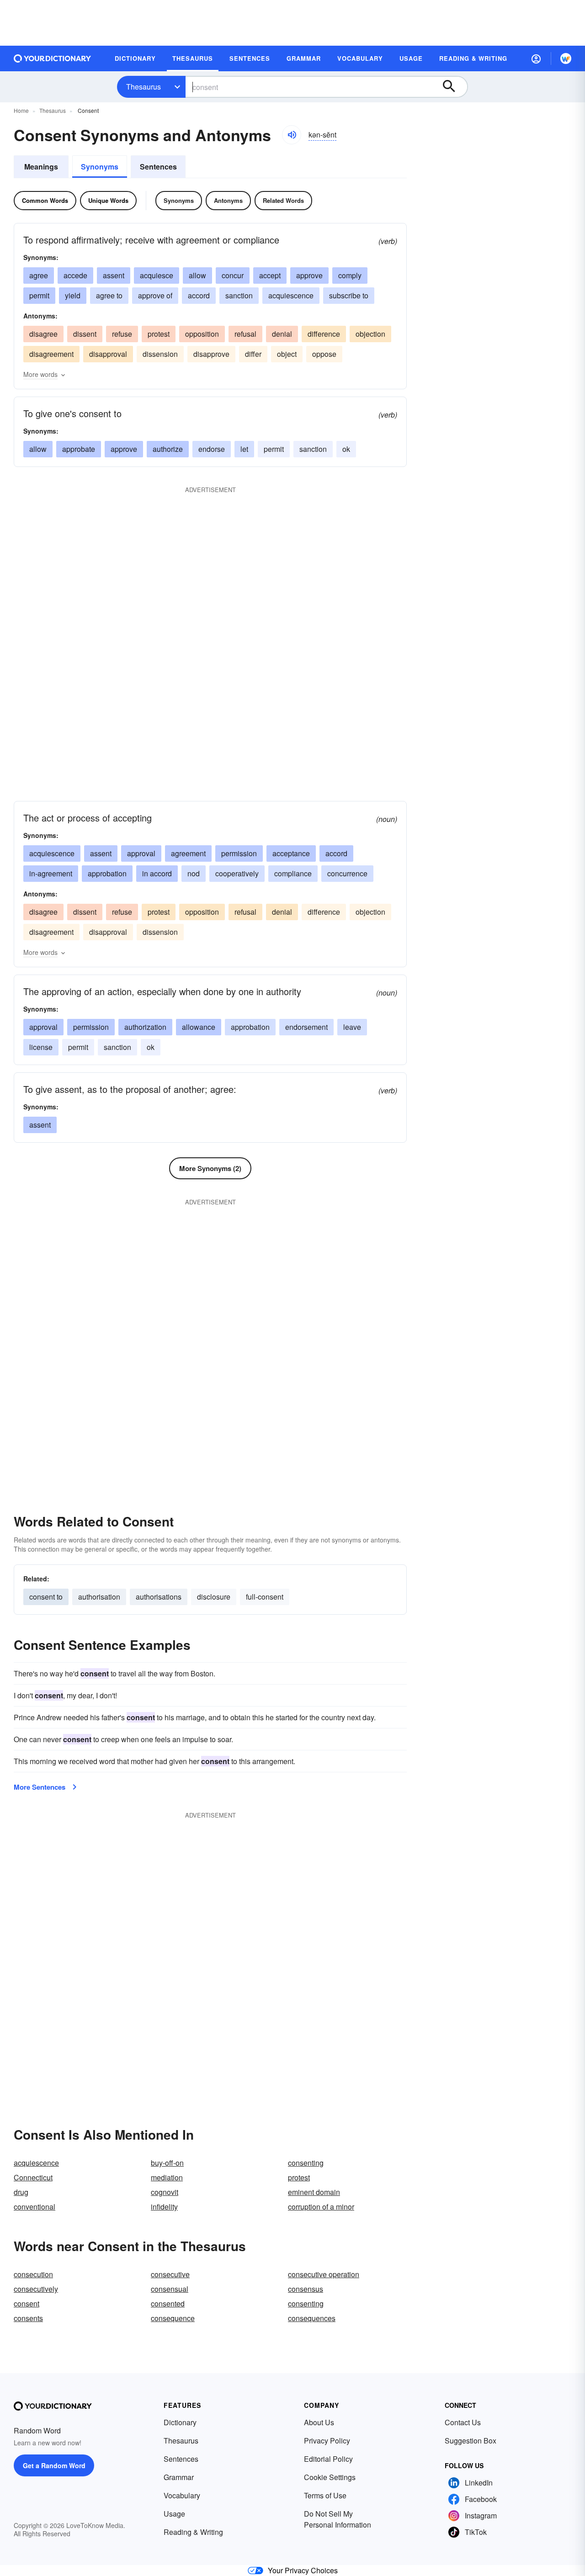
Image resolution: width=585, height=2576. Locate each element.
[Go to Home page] (53, 58)
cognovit (165, 2192)
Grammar (179, 2477)
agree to (109, 295)
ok (346, 449)
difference (324, 334)
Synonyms (100, 167)
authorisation (99, 1597)
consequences (312, 2318)
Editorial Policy (328, 2459)
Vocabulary (182, 2495)
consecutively (36, 2289)
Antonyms (228, 200)
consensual (170, 2289)
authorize (168, 449)
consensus (306, 2289)
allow (197, 275)
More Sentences (40, 1787)
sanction (239, 295)
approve (309, 275)
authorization (145, 1027)
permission (239, 853)
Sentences (158, 167)
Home (21, 110)
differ (253, 354)
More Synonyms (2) (210, 1168)
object (287, 354)
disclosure (214, 1597)
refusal (245, 334)
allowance (199, 1027)
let (244, 449)
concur (233, 275)
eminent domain (314, 2192)
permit (39, 295)
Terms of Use (325, 2495)
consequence (173, 2318)
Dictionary (180, 2422)
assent (114, 275)
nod (194, 873)
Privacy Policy (327, 2441)
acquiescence (291, 295)
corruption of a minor (321, 2207)
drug (21, 2192)
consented (168, 2303)
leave (352, 1027)
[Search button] (453, 87)
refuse (122, 334)
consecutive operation (324, 2274)
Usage (174, 2514)
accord (199, 295)
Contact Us (463, 2422)
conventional (35, 2207)
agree (39, 275)
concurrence (347, 873)
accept (270, 275)
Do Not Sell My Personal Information (338, 2519)
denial (282, 334)
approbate (79, 449)
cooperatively (237, 873)
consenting (306, 2163)
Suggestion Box (471, 2441)
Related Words (283, 200)
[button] (536, 58)
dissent (85, 334)
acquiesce (157, 275)
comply (350, 275)
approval (141, 853)
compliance (293, 873)
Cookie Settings (330, 2477)
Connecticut (33, 2177)
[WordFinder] (566, 58)
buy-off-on (167, 2163)
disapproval (108, 354)
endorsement (306, 1027)
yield (73, 295)
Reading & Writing (193, 2532)
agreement (188, 853)
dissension (160, 354)
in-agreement (51, 873)
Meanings (41, 167)
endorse (212, 449)
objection (370, 334)
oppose (324, 354)
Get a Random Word (54, 2465)
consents (28, 2318)
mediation (167, 2177)
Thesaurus (144, 87)
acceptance (291, 853)
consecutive (170, 2274)
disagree (43, 334)
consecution (33, 2274)
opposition (202, 334)
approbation (107, 873)
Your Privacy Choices (303, 2570)
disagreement (51, 354)
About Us (319, 2422)
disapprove (211, 354)
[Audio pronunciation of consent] (292, 135)
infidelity (164, 2207)
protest (159, 334)
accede (75, 275)
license (41, 1047)
